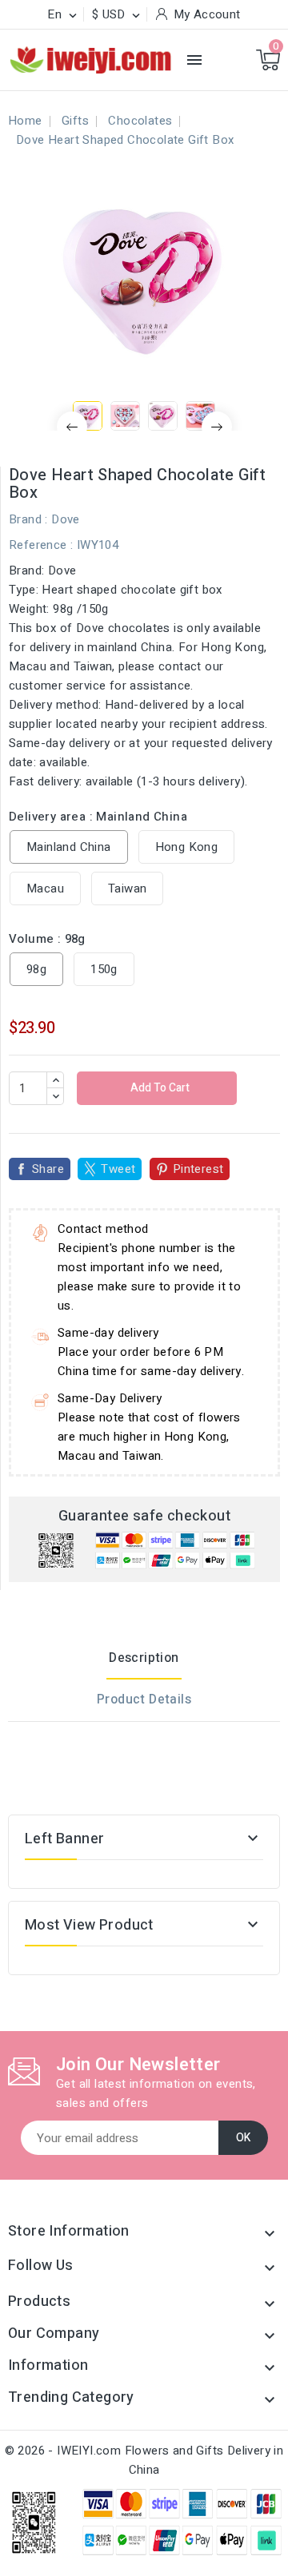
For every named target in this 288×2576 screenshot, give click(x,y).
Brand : (28, 519)
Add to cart (159, 1088)
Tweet (118, 1169)
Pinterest (198, 1169)
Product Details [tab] (144, 1699)
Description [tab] (144, 1658)
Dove (66, 519)
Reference (38, 545)
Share (48, 1169)
